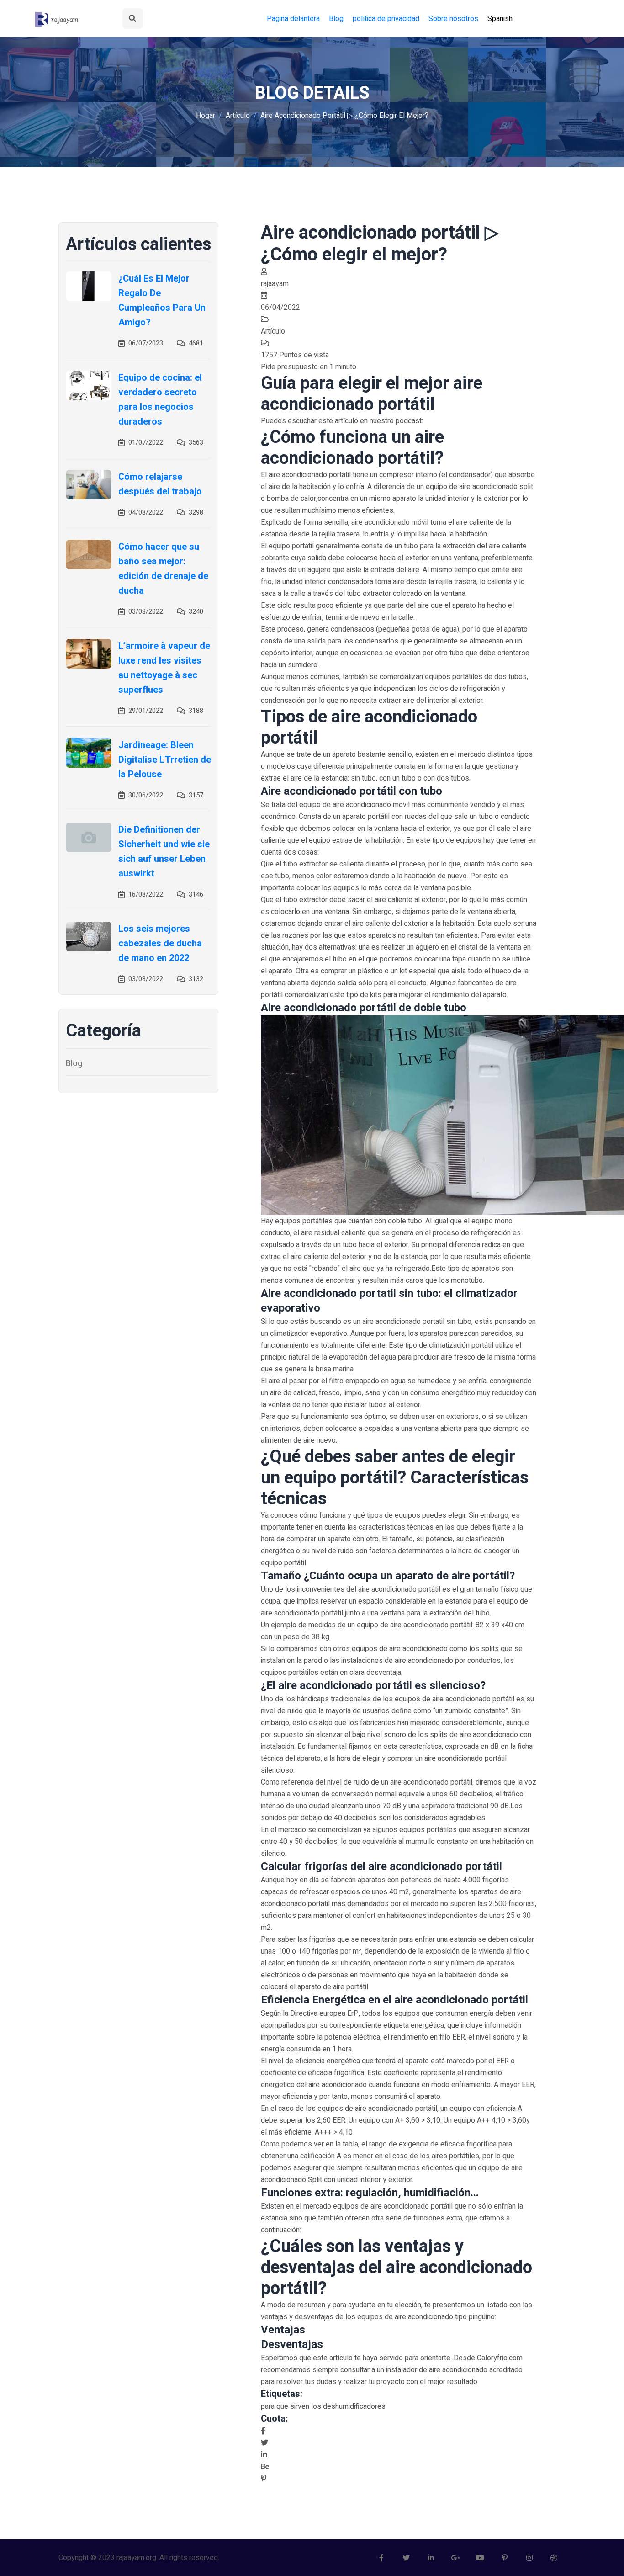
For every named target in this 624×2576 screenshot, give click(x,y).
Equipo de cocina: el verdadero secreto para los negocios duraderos (160, 400)
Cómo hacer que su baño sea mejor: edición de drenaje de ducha (163, 569)
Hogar (206, 116)
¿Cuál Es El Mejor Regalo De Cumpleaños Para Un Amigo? (162, 300)
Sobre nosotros (453, 19)
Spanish (500, 19)
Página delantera (293, 19)
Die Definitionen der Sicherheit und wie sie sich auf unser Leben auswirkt (164, 852)
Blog (336, 19)
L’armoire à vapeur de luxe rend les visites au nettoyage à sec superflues (164, 668)
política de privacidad (386, 19)
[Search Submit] (133, 19)
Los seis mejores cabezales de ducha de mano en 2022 (160, 943)
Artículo (238, 116)
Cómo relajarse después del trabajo (160, 484)
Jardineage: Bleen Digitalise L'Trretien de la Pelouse (165, 760)
